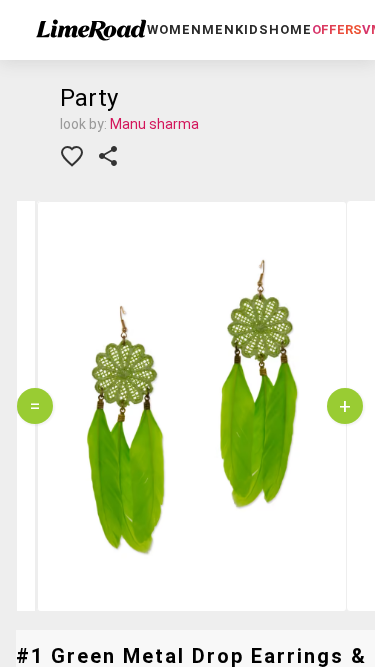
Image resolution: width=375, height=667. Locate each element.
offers (337, 29)
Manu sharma (154, 124)
